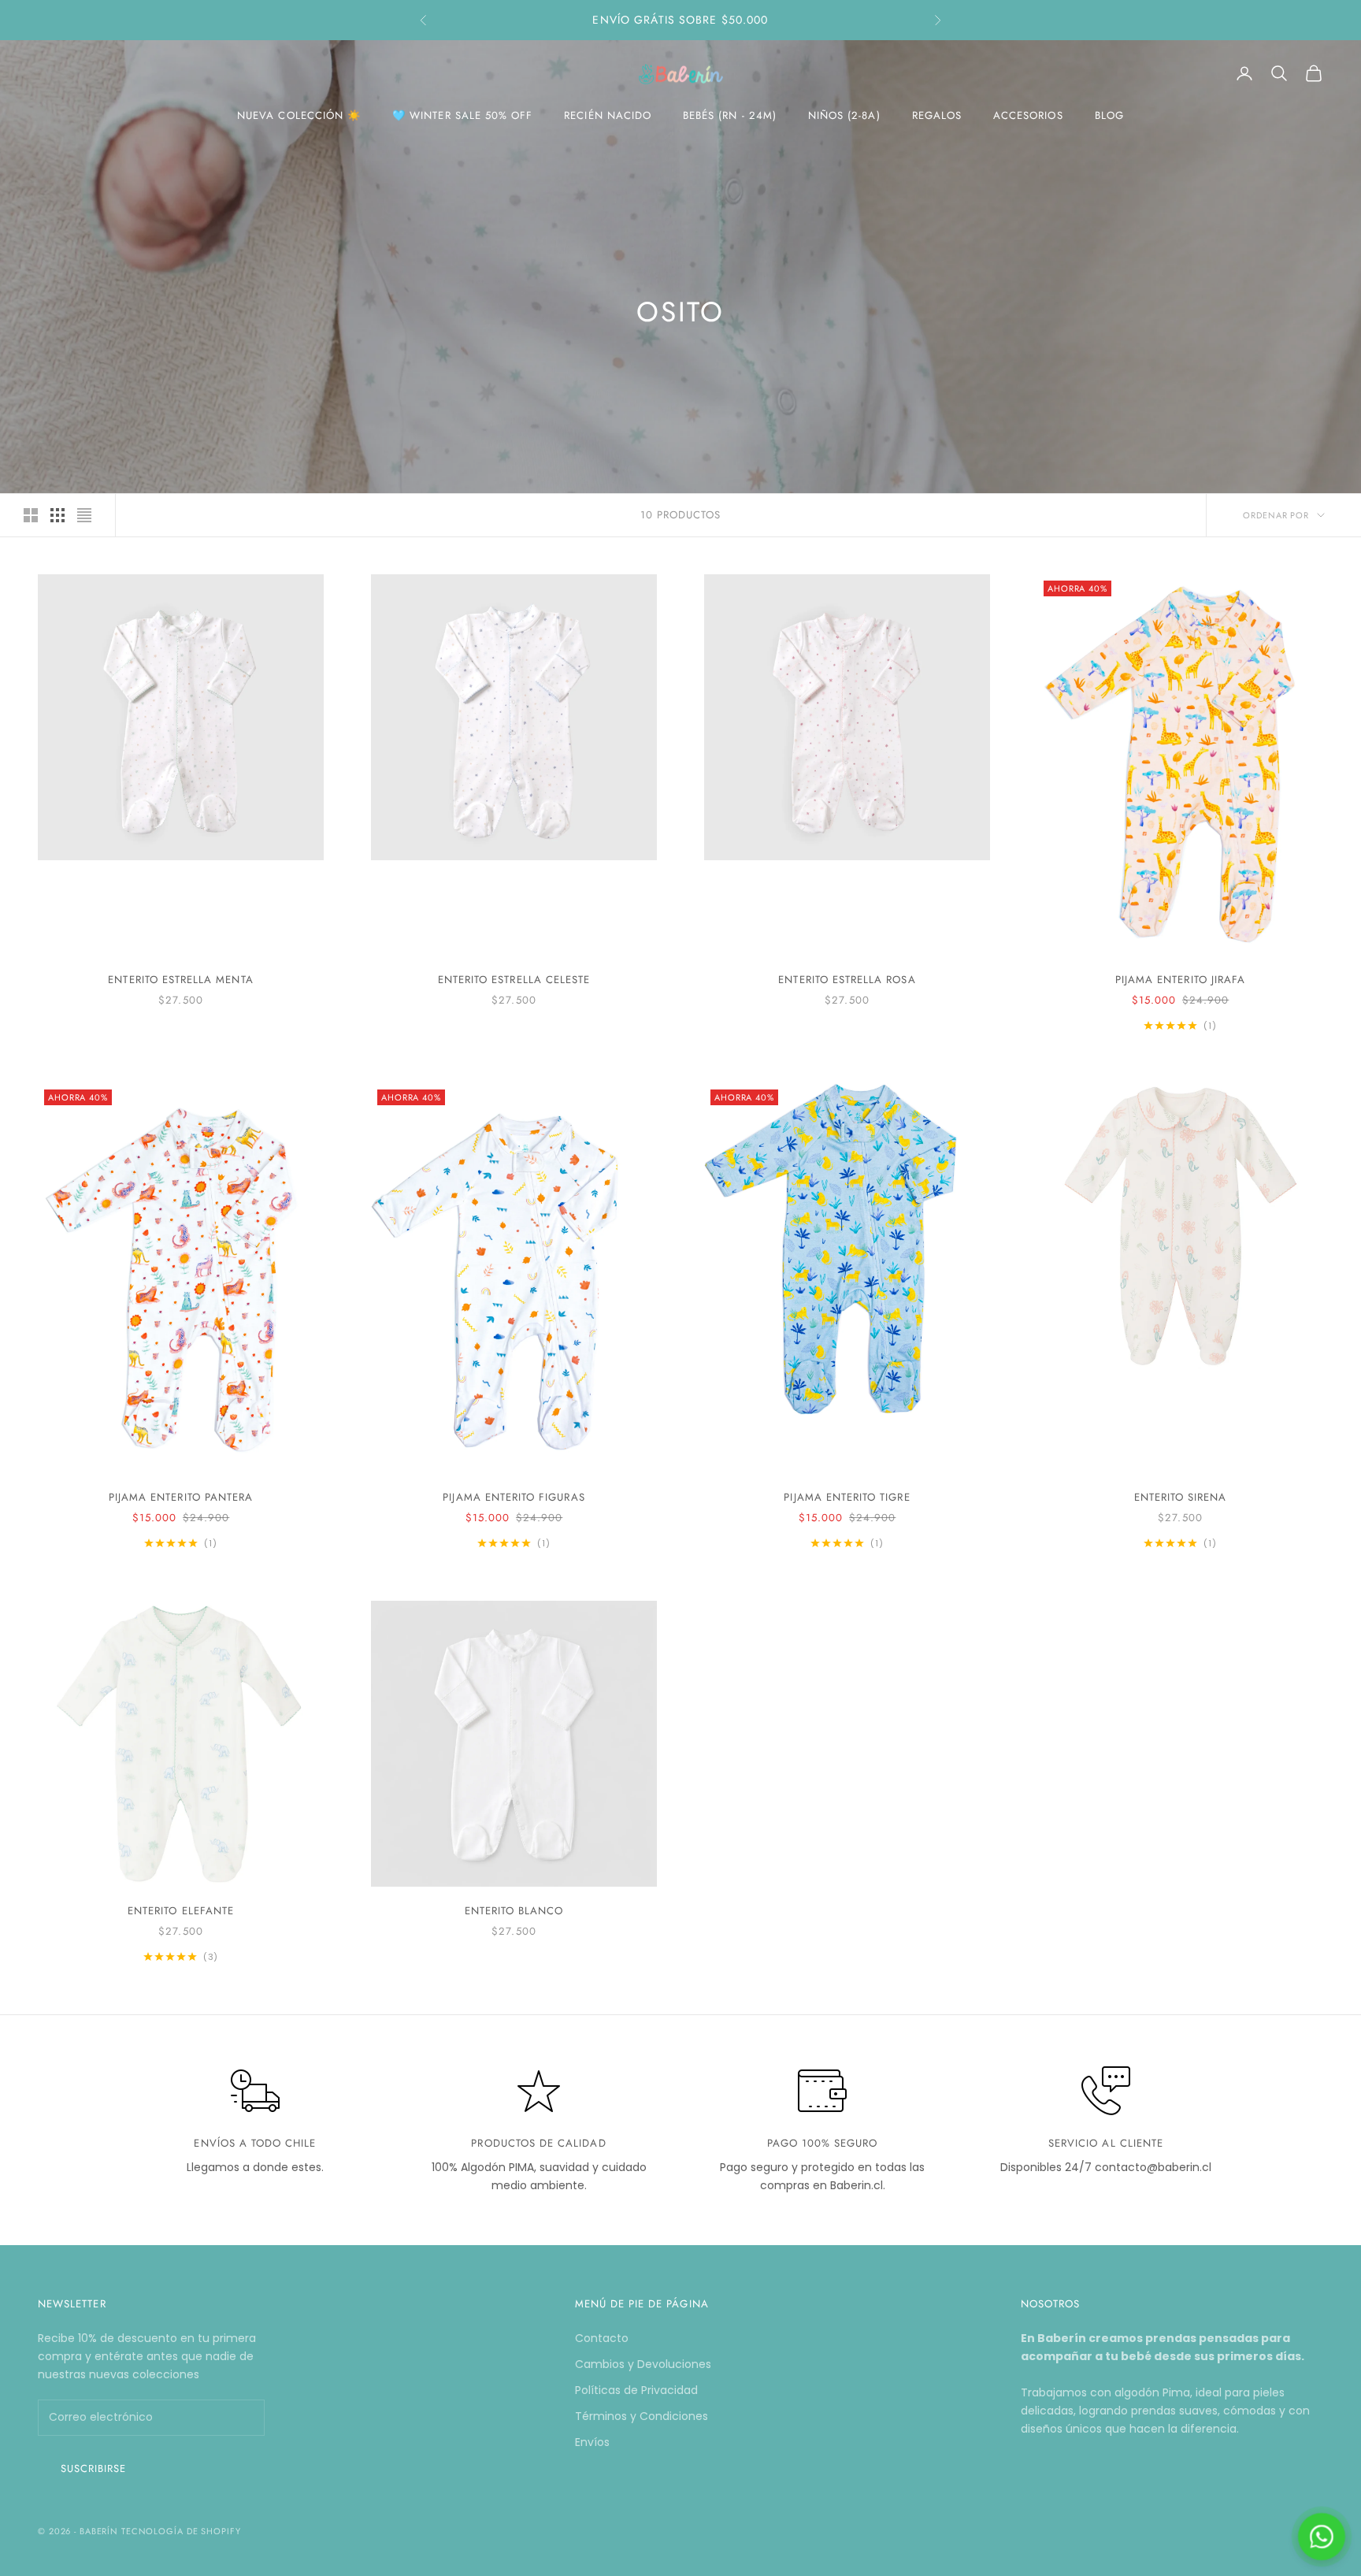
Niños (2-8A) (844, 115)
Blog (1109, 115)
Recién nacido (608, 115)
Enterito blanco (514, 1911)
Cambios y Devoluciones (643, 2364)
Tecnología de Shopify (181, 2531)
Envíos (592, 2442)
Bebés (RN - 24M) (730, 115)
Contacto (602, 2338)
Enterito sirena (1181, 1497)
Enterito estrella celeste (514, 980)
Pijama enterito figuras (514, 1497)
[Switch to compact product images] (84, 515)
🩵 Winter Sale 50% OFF (462, 115)
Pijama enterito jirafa (1180, 980)
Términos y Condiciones (642, 2416)
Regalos (937, 115)
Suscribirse (93, 2468)
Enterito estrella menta (180, 980)
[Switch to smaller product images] (57, 515)
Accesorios (1028, 115)
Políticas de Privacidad (636, 2390)
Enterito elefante (181, 1911)
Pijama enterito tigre (847, 1497)
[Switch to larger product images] (31, 515)
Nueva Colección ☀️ (299, 115)
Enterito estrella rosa (847, 980)
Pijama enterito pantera (181, 1497)
